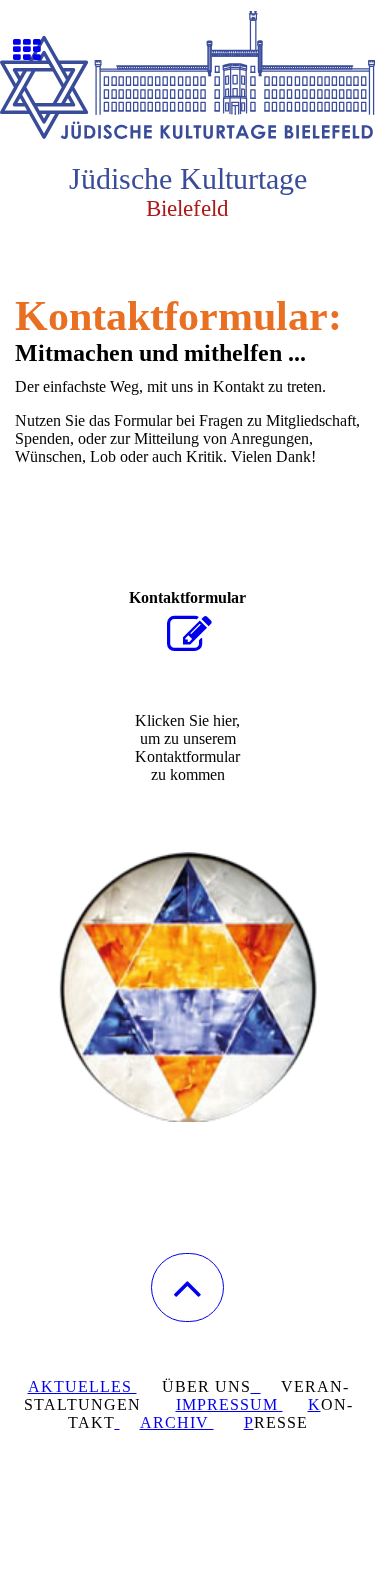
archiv (177, 1422)
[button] (187, 1287)
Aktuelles (82, 1386)
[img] (187, 75)
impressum (229, 1404)
